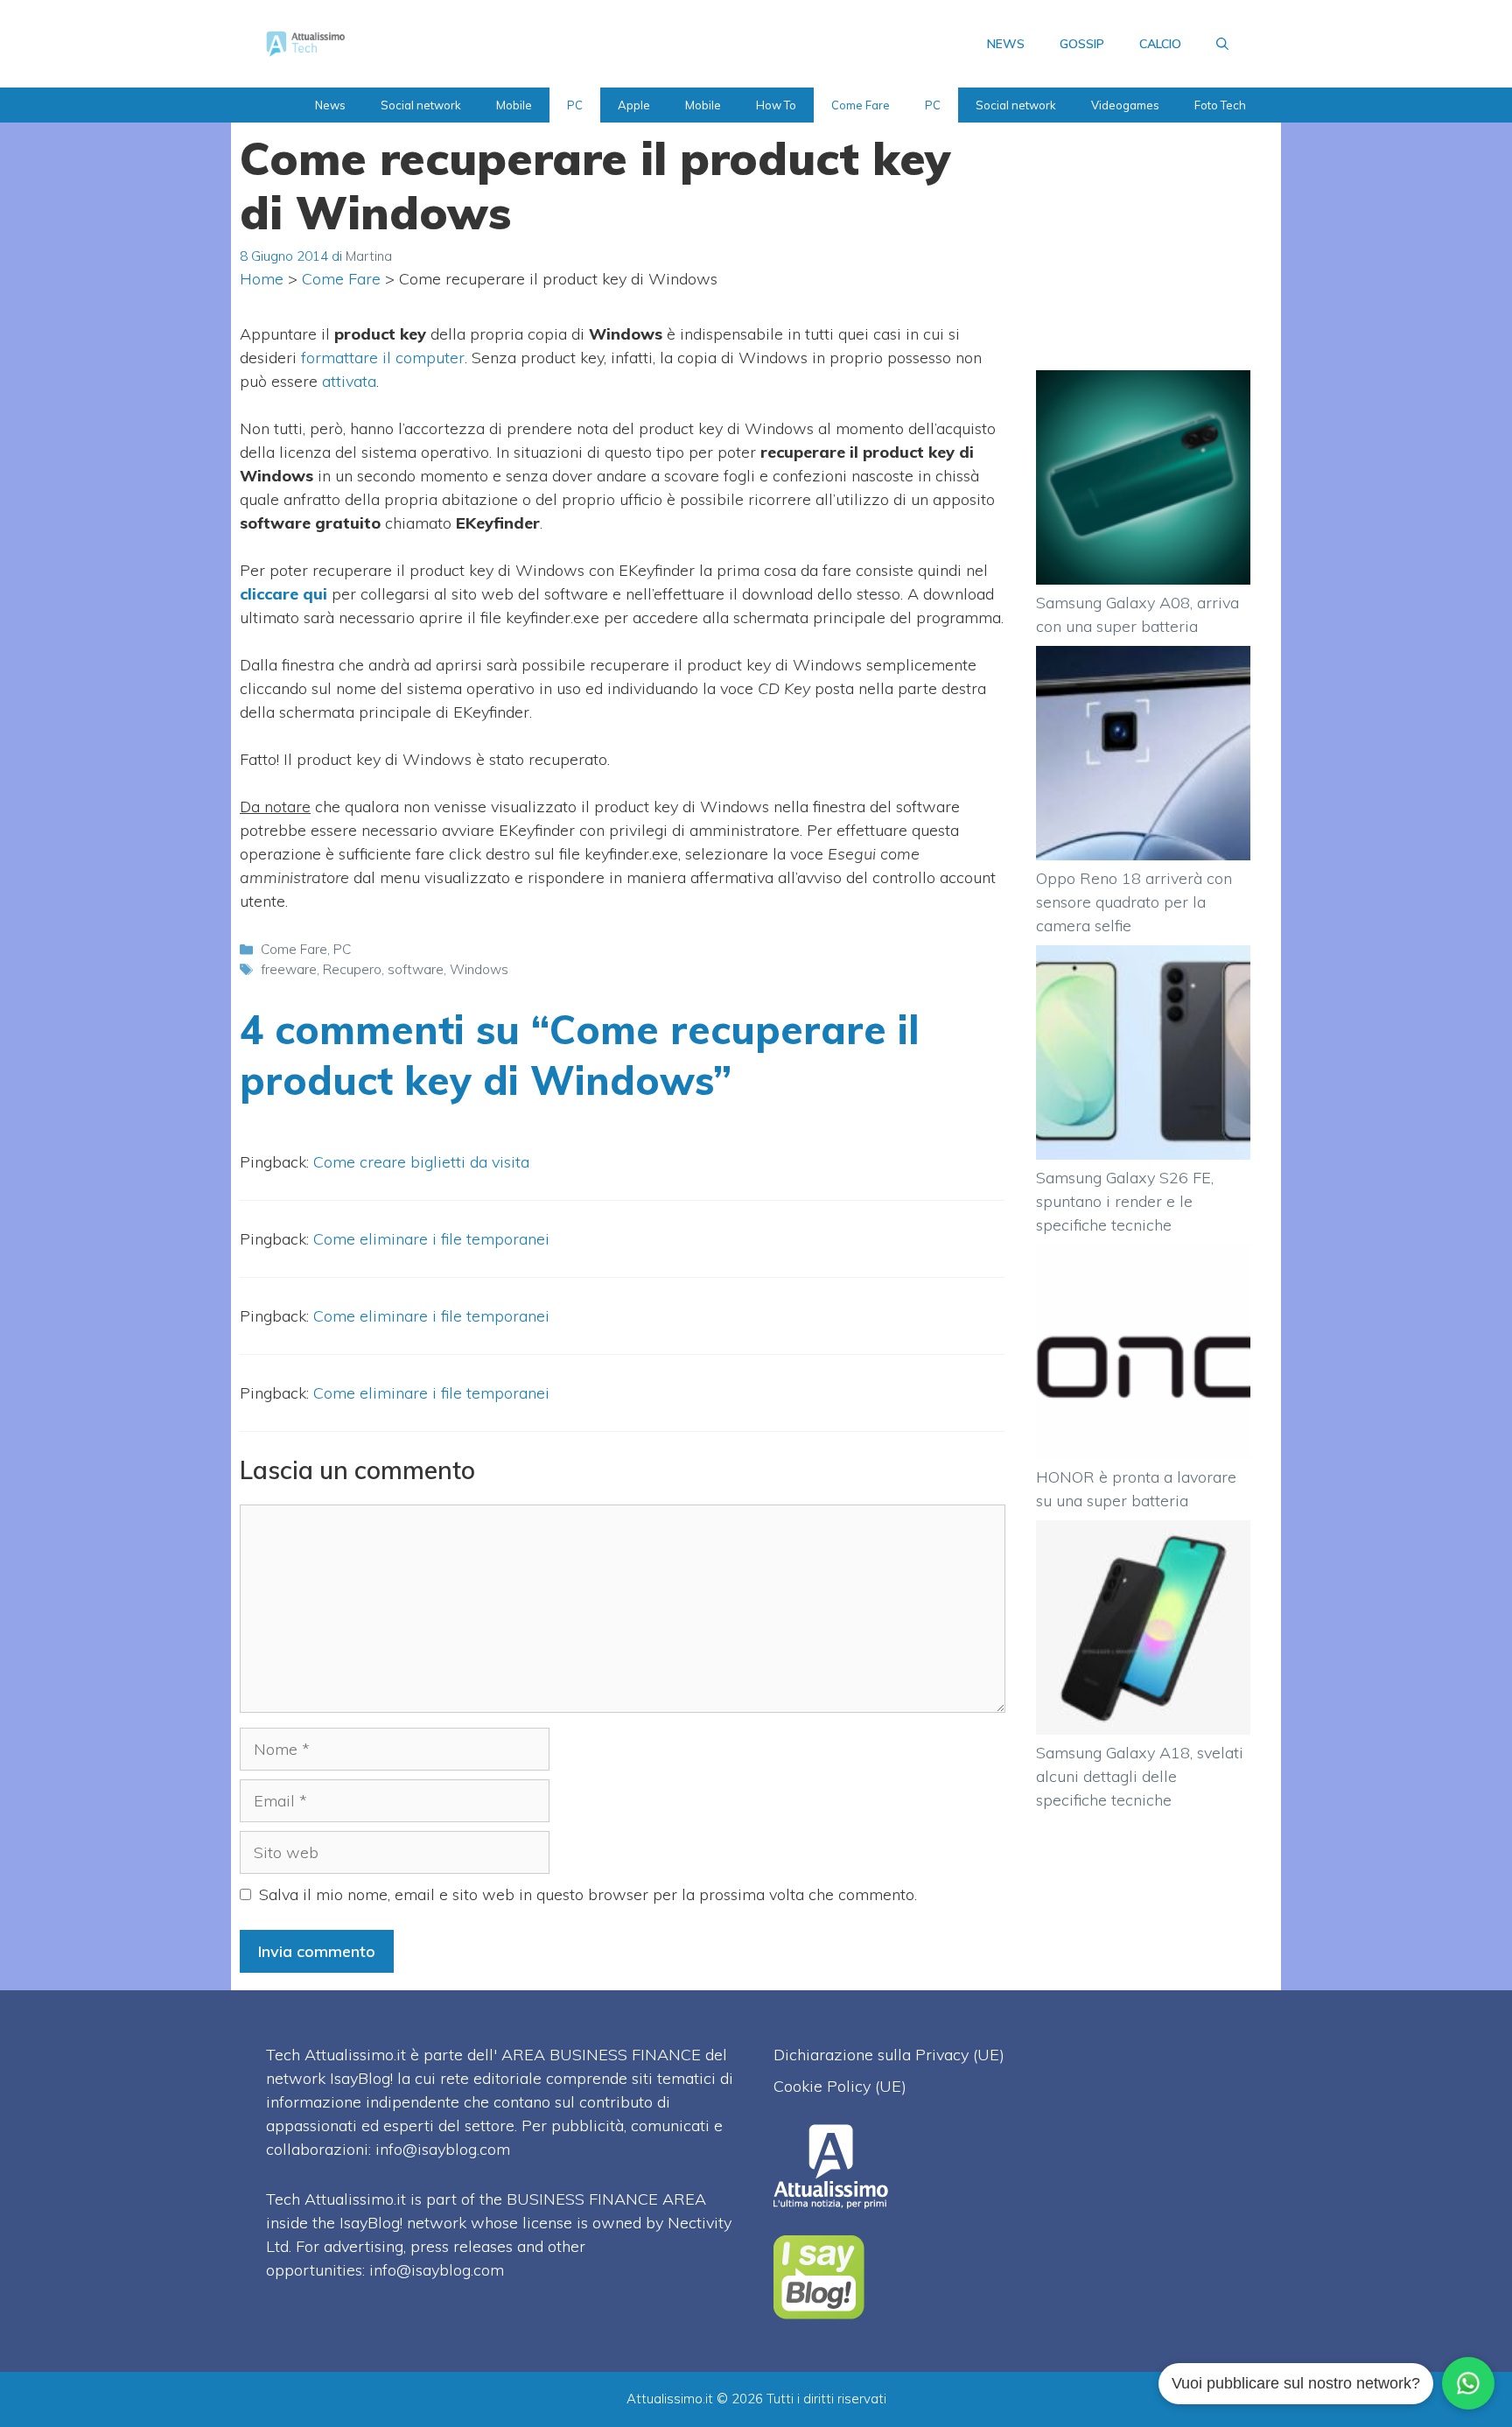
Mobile (514, 105)
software (416, 969)
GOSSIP (1082, 44)
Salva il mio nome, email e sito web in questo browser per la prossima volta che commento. (588, 1894)
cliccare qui (283, 594)
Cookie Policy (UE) (840, 2086)
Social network (421, 105)
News (330, 105)
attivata (349, 381)
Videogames (1125, 105)
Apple (634, 105)
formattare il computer (383, 358)
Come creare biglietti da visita (421, 1162)
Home (262, 279)
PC (575, 105)
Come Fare (861, 105)
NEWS (1006, 44)
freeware (289, 969)
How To (776, 105)
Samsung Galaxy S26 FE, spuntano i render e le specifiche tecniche (1125, 1201)
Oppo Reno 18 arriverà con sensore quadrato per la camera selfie (1134, 902)
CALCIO (1160, 44)
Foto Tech (1220, 105)
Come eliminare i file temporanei (431, 1239)
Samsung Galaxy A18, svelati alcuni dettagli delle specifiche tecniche (1140, 1776)
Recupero (352, 969)
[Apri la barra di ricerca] (1222, 44)
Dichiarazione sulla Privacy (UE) (889, 2055)
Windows (479, 969)
